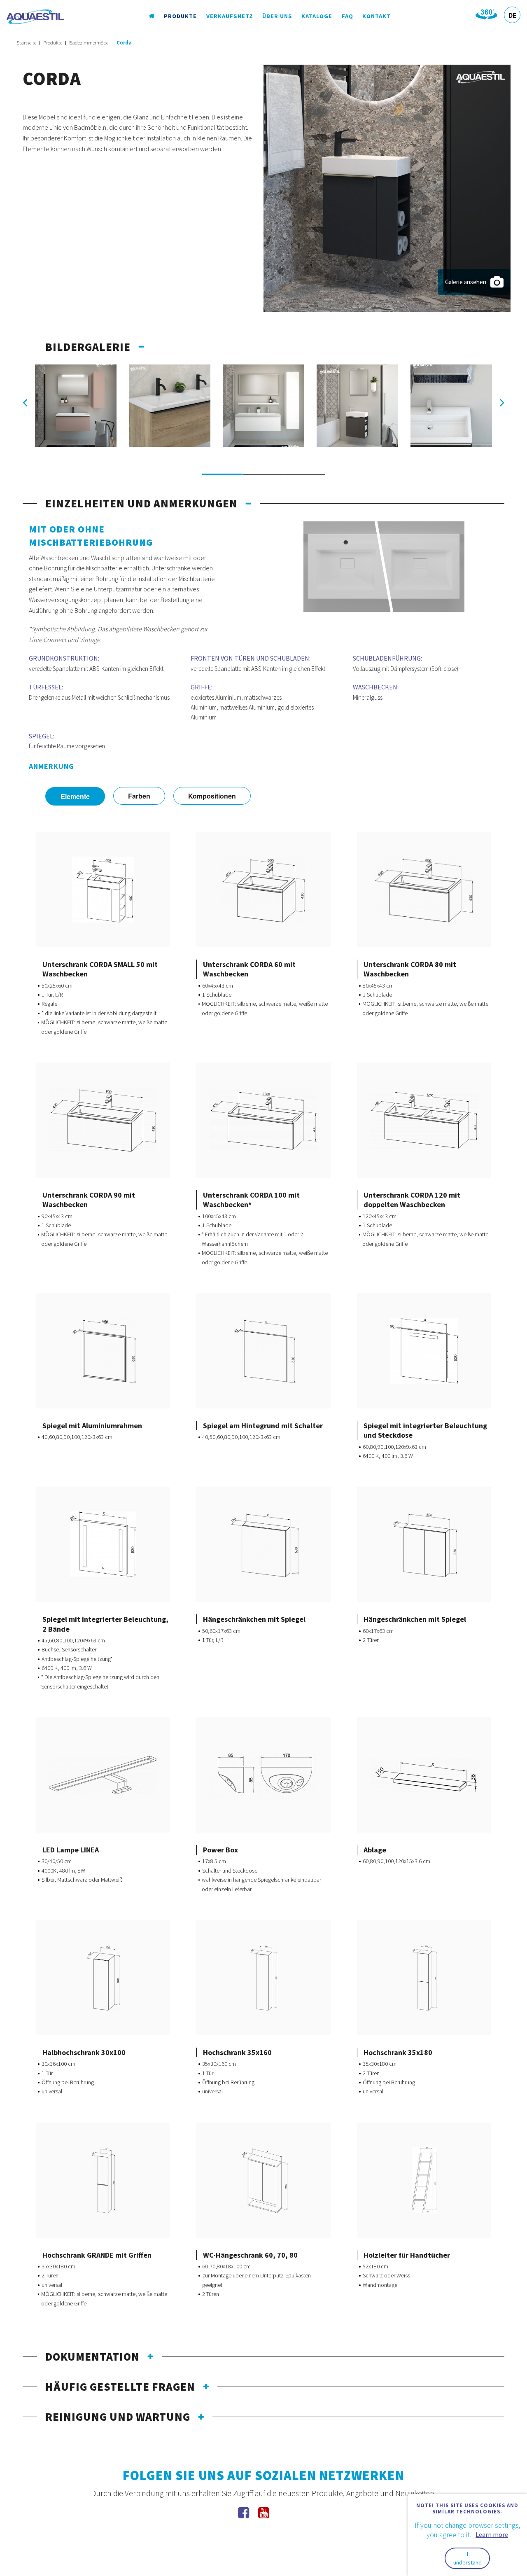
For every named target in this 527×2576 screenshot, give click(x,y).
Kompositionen (212, 796)
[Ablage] (424, 1775)
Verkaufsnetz (230, 16)
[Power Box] (263, 1775)
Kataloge (317, 16)
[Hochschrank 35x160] (263, 1978)
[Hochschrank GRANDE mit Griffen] (103, 2180)
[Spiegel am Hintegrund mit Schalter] (264, 1351)
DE (512, 15)
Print (97, 946)
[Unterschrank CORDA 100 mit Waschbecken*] (263, 1120)
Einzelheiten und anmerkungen (141, 503)
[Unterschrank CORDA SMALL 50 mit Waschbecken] (103, 890)
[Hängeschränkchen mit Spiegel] (263, 1544)
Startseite (26, 43)
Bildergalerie (88, 347)
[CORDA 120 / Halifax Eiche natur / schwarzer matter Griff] (170, 406)
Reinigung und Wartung (118, 2417)
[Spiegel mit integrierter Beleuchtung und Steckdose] (424, 1351)
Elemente (75, 796)
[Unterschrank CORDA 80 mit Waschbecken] (424, 890)
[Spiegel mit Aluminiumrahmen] (103, 1351)
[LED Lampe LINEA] (103, 1775)
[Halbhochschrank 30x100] (103, 1978)
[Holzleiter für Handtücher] (424, 2180)
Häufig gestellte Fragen (120, 2387)
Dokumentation (92, 2356)
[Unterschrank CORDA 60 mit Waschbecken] (264, 890)
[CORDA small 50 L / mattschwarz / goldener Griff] (387, 187)
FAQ (347, 16)
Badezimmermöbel (89, 43)
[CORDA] (451, 406)
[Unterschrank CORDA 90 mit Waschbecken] (103, 1120)
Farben (139, 796)
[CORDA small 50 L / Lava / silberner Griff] (357, 406)
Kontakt (377, 16)
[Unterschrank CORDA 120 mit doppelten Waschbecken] (424, 1120)
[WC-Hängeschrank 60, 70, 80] (263, 2180)
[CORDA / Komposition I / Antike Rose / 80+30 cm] (76, 406)
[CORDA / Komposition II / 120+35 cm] (263, 406)
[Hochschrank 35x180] (424, 1978)
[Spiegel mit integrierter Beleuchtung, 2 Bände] (103, 1544)
